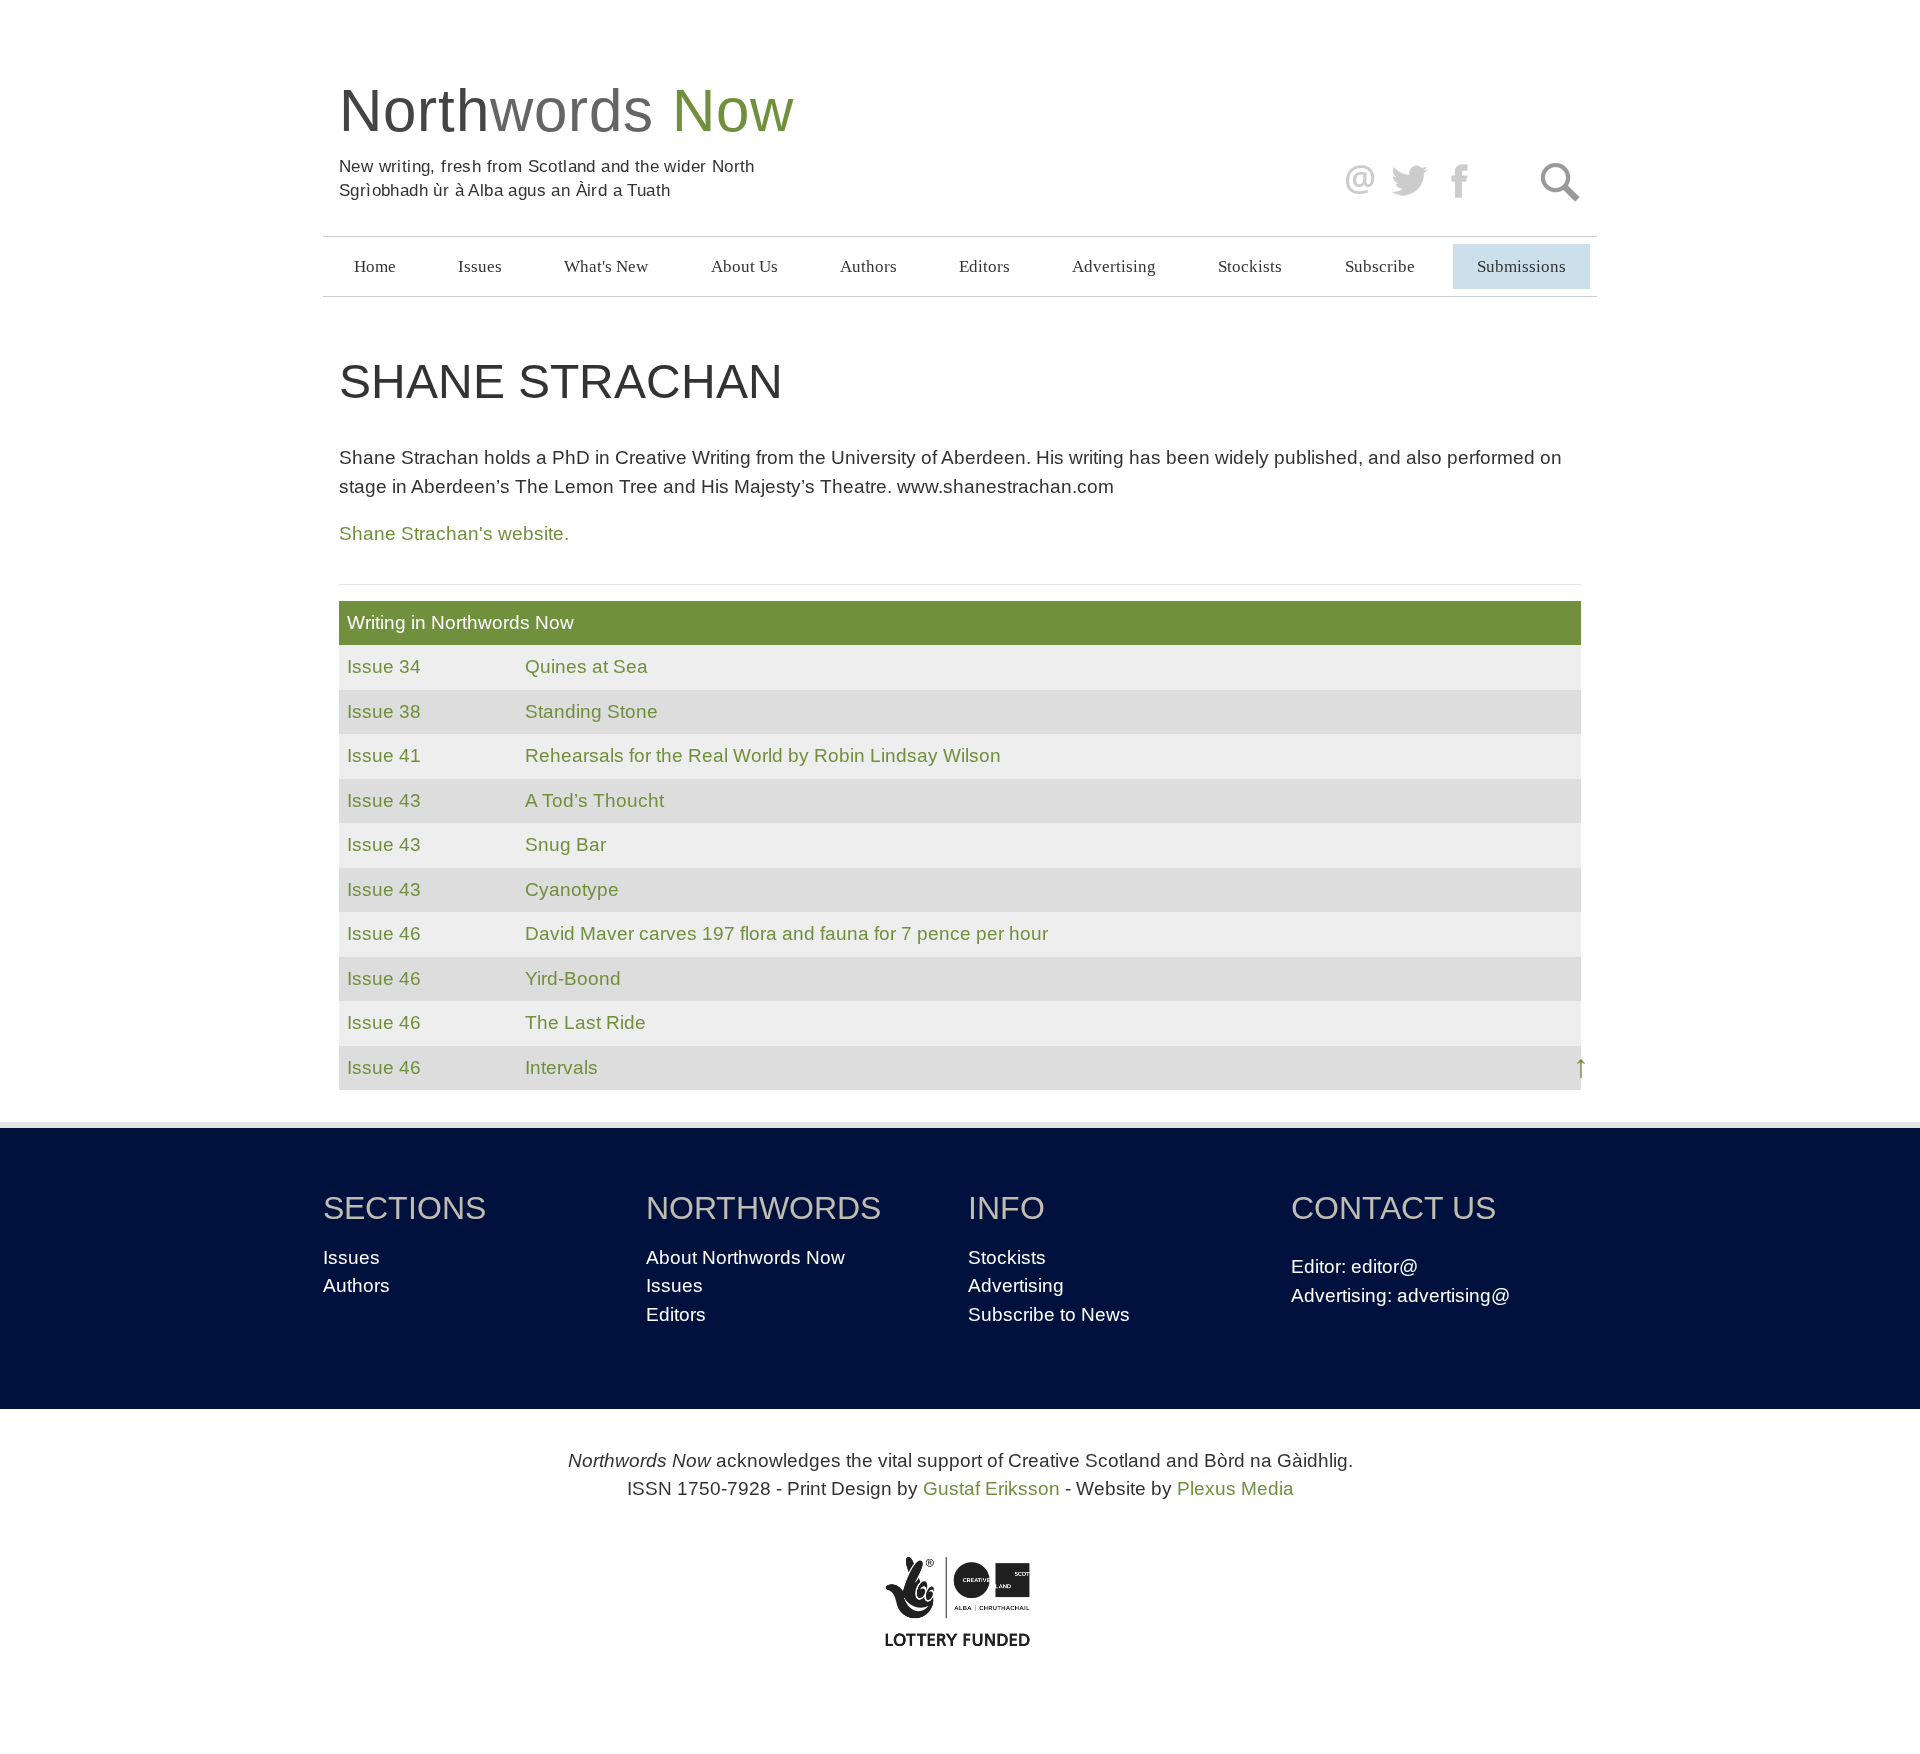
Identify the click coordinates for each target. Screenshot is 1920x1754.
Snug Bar (565, 844)
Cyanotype (572, 889)
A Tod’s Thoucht (594, 800)
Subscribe (1380, 266)
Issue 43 (384, 800)
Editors (984, 266)
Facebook (1461, 181)
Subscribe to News (1049, 1314)
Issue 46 (384, 933)
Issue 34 (384, 666)
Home (375, 266)
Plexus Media (1235, 1488)
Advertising (1114, 266)
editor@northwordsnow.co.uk (1355, 181)
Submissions (1521, 266)
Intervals (561, 1067)
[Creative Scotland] (960, 1601)
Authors (868, 266)
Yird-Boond (573, 978)
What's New (606, 266)
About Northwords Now (745, 1257)
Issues (480, 266)
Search (1559, 181)
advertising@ (1453, 1295)
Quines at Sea (586, 666)
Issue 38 (384, 711)
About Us (744, 266)
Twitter (1408, 181)
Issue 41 (384, 755)
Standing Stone (591, 711)
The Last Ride (585, 1022)
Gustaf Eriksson (991, 1488)
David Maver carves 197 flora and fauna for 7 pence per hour (786, 933)
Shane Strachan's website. (454, 533)
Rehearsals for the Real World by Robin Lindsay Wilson (763, 755)
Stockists (1250, 266)
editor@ (1384, 1266)
